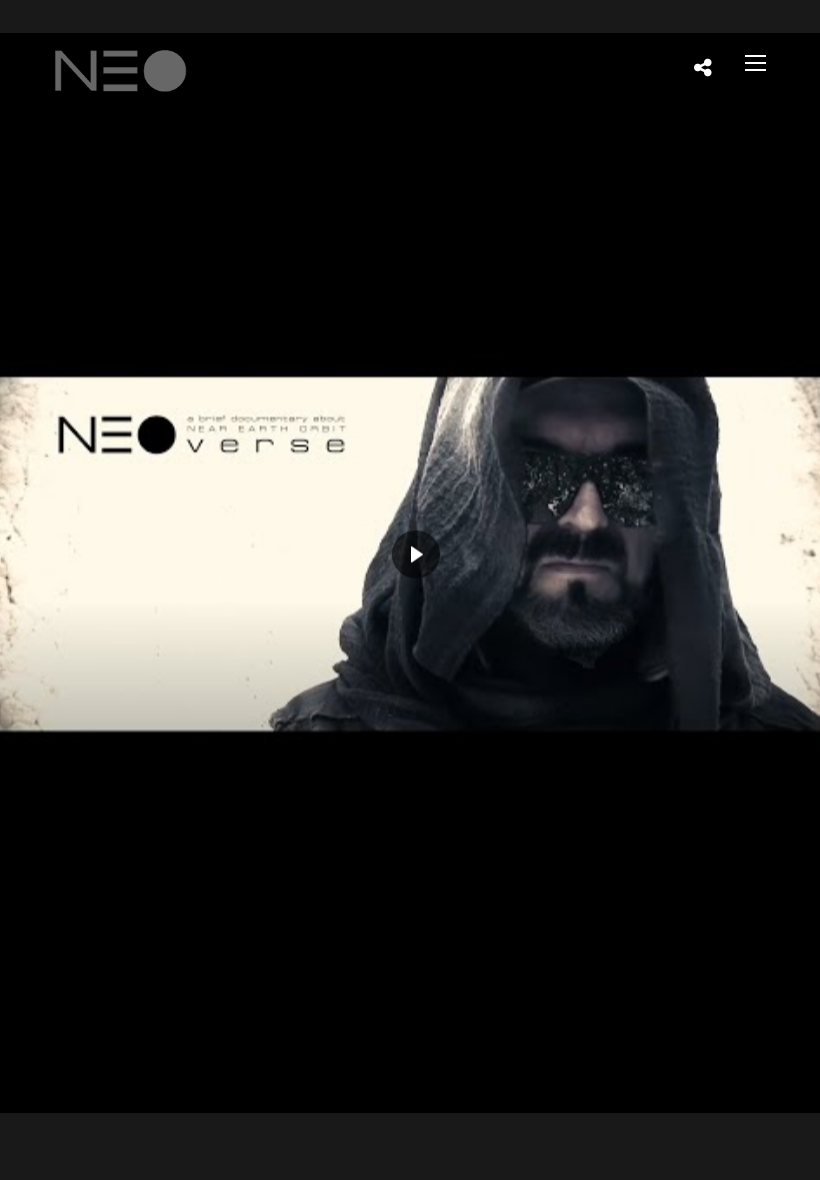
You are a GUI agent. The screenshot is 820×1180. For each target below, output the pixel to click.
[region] (410, 573)
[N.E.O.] (120, 65)
